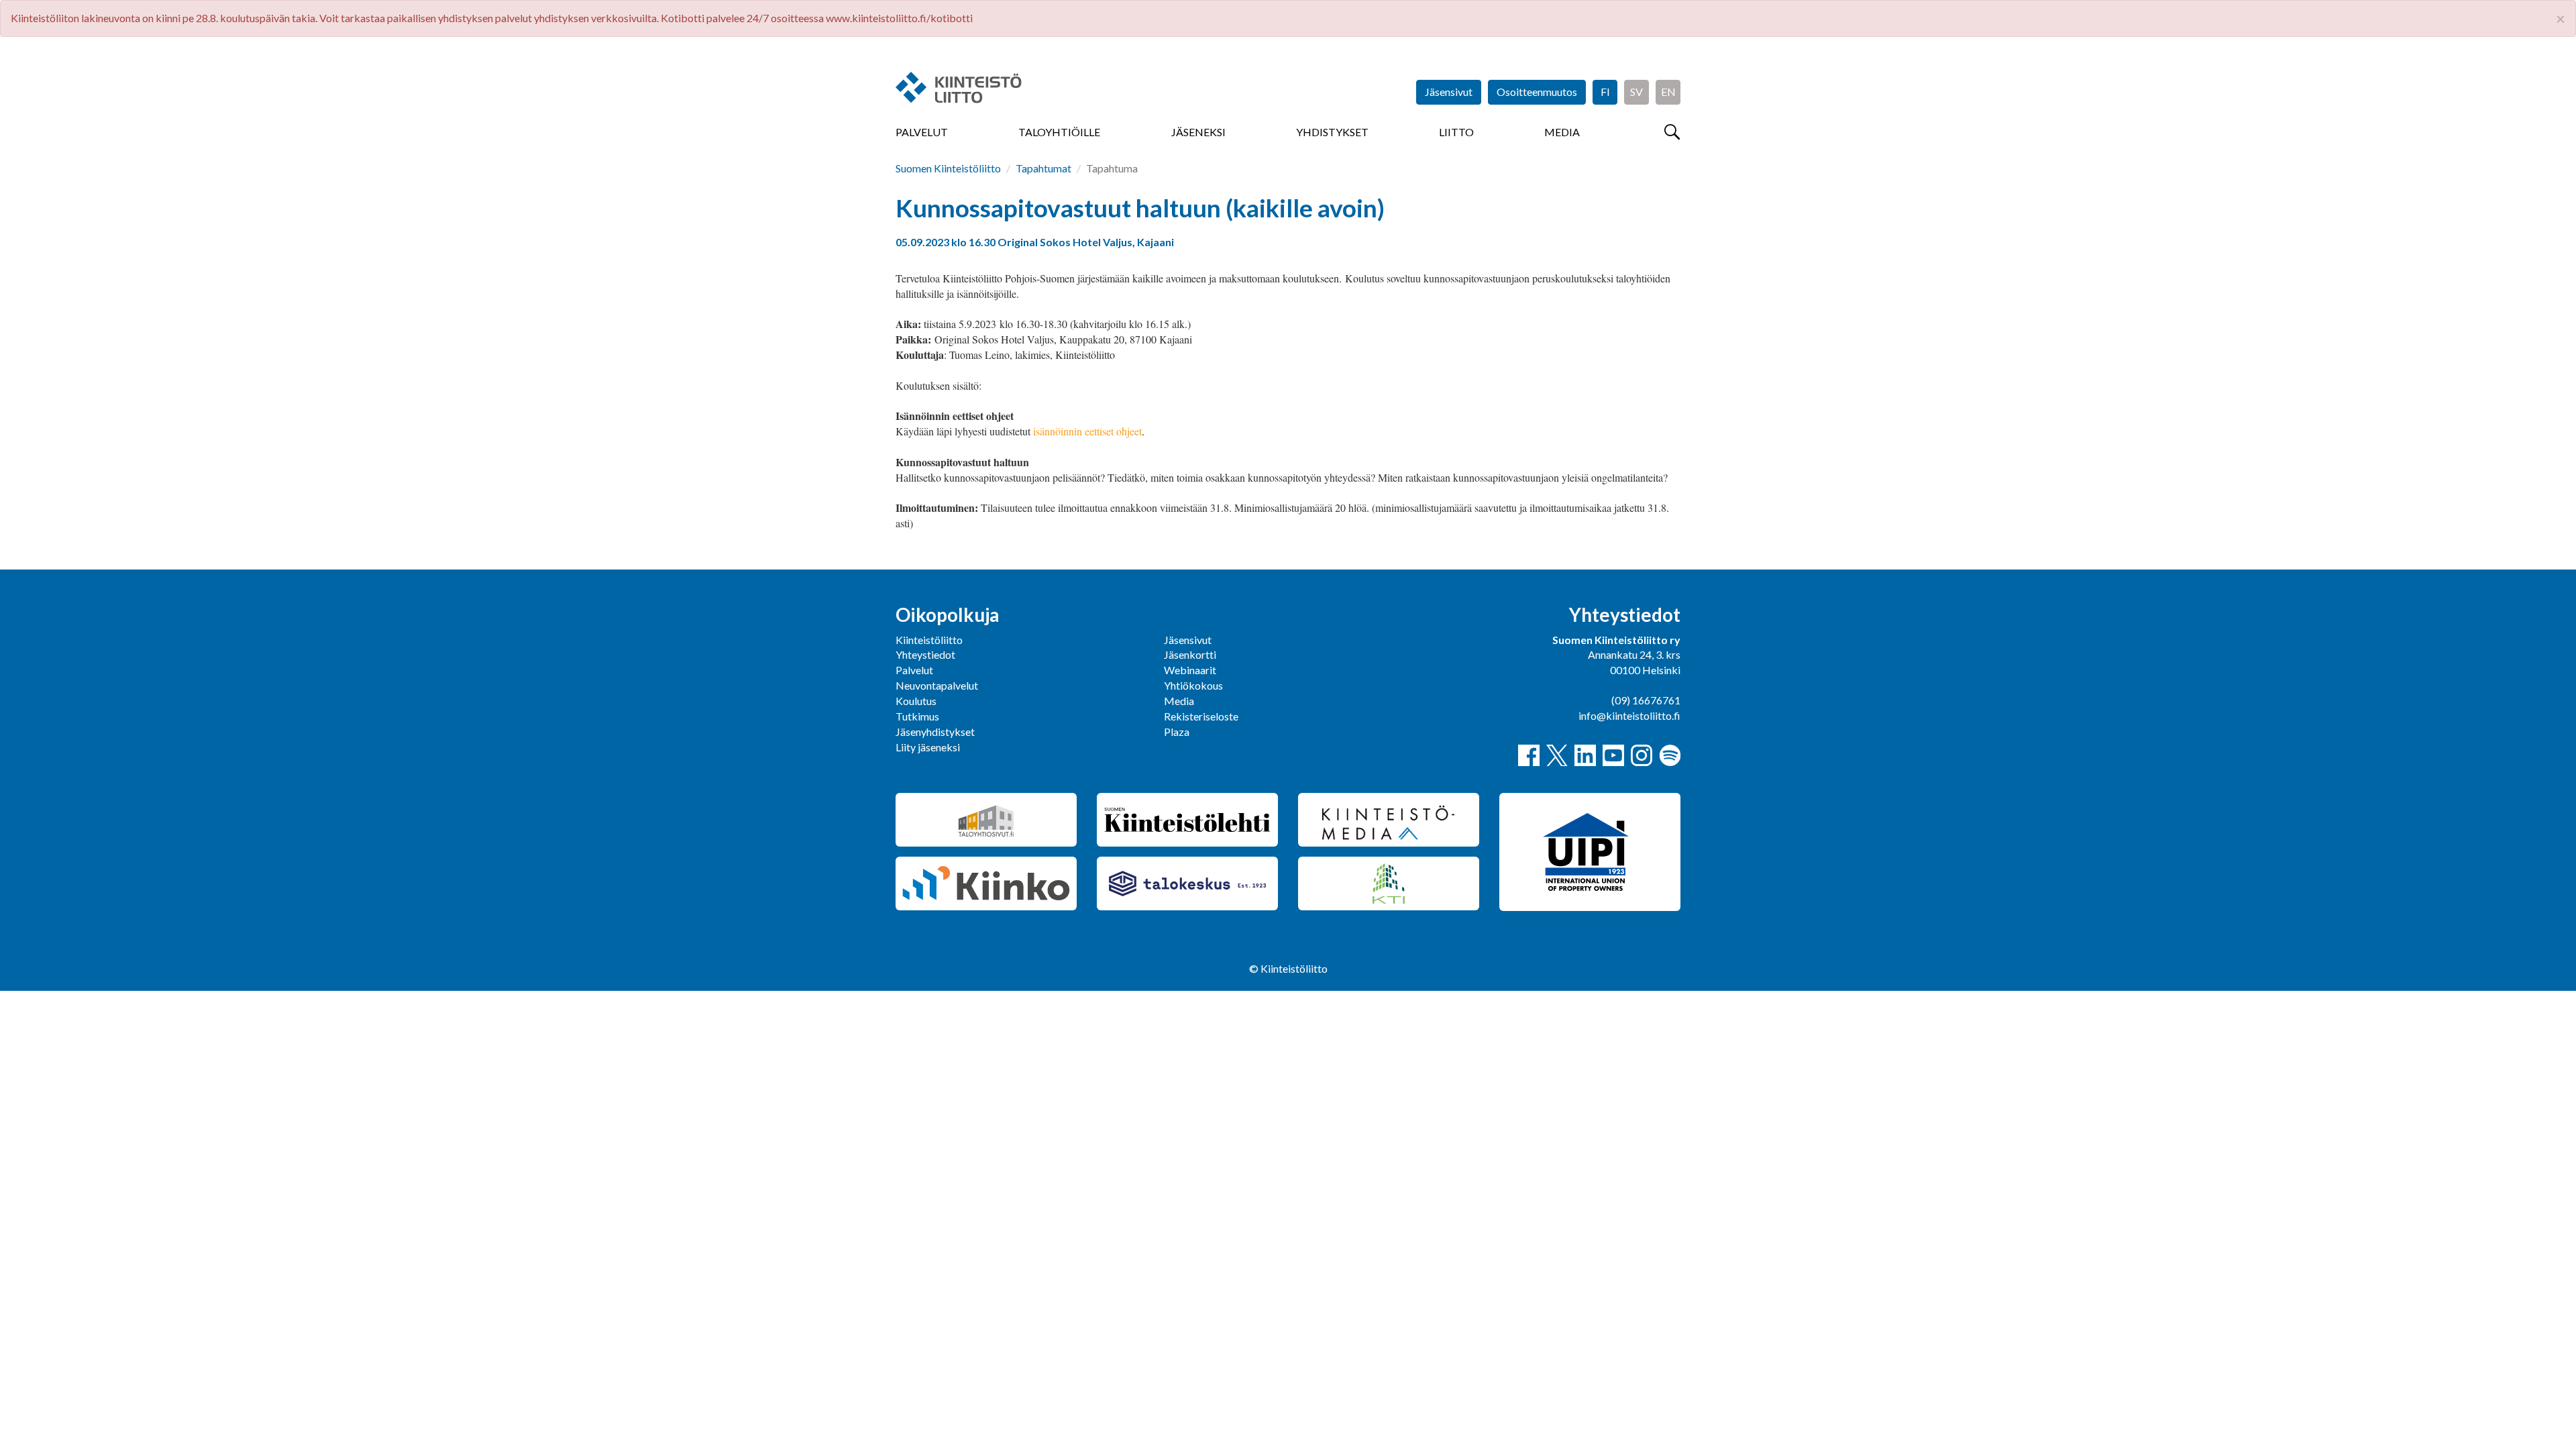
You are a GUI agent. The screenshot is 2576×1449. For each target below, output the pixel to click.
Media (1562, 132)
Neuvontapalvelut (937, 685)
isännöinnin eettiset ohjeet (1087, 431)
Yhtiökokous (1193, 685)
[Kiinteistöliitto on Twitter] (1557, 755)
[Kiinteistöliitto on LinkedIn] (1585, 755)
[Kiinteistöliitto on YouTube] (1613, 755)
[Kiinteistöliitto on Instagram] (1642, 755)
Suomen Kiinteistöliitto (948, 168)
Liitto (1456, 132)
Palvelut (922, 132)
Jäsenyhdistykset (935, 732)
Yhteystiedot (925, 654)
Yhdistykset (1332, 132)
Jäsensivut (1449, 92)
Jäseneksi (1198, 132)
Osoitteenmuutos (1537, 92)
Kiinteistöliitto (929, 640)
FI (1605, 92)
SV (1636, 92)
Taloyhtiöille (1059, 132)
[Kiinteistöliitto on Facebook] (1529, 755)
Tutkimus (917, 716)
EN (1668, 92)
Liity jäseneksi (928, 747)
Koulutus (916, 701)
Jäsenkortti (1190, 654)
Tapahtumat (1043, 168)
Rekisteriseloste (1201, 716)
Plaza (1177, 732)
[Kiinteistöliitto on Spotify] (1670, 755)
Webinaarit (1190, 670)
